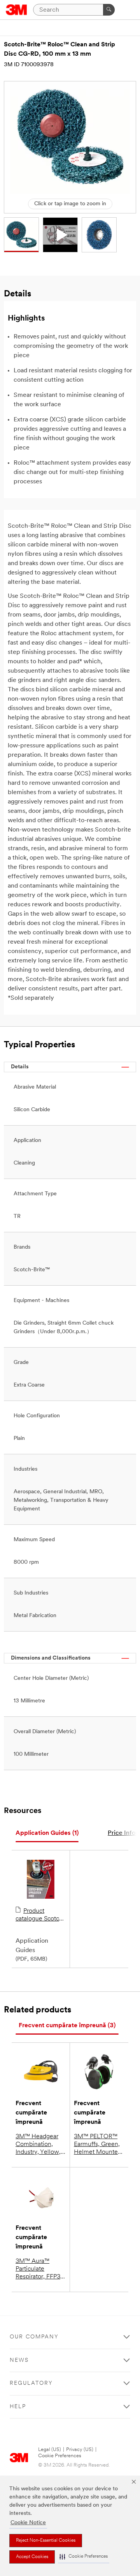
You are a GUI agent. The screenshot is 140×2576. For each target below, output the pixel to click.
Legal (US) (50, 2450)
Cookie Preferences (60, 2456)
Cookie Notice (28, 2523)
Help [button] (18, 2407)
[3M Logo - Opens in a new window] (17, 10)
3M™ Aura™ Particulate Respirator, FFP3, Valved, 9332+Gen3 (39, 2269)
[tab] (47, 1833)
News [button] (19, 2360)
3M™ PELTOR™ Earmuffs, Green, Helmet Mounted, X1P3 (98, 2145)
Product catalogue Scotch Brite (39, 1915)
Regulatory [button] (31, 2383)
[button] (84, 2557)
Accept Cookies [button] (32, 2557)
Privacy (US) (80, 2450)
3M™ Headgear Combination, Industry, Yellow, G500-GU (38, 2145)
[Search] (109, 10)
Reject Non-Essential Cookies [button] (46, 2541)
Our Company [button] (34, 2337)
